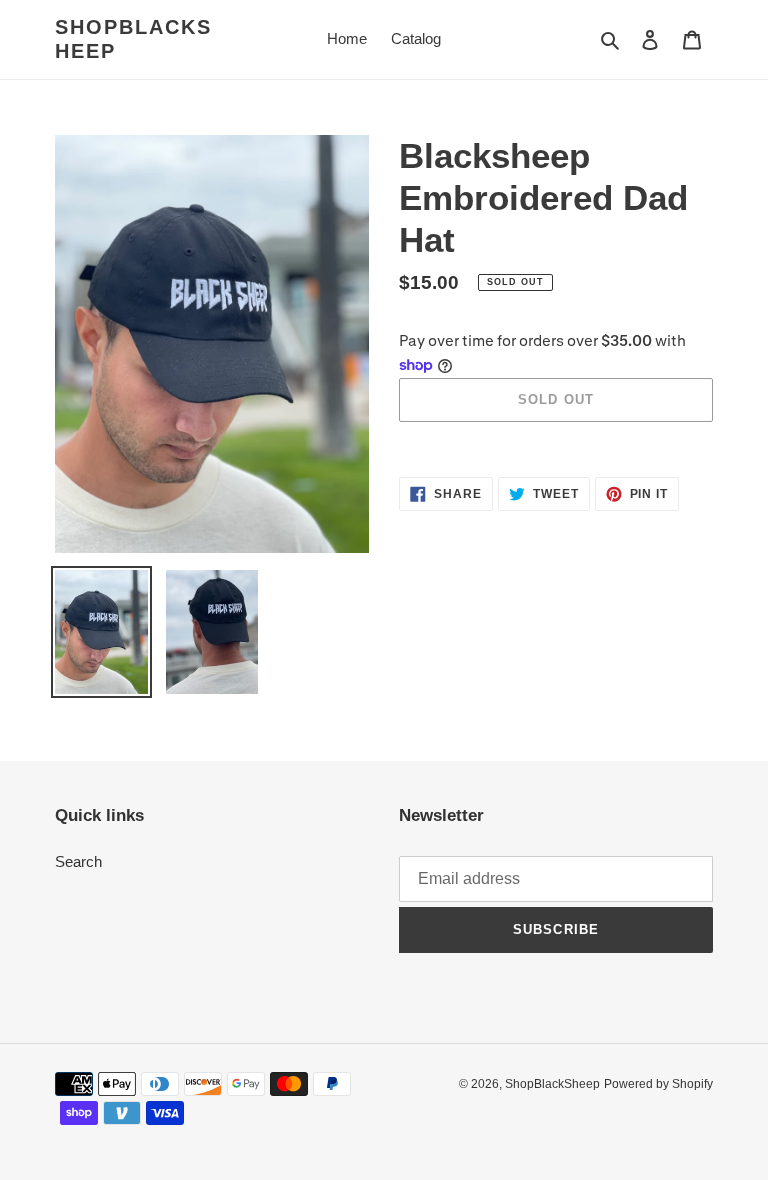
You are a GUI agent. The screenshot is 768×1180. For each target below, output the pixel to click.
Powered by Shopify (658, 1084)
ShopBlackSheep (133, 39)
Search (78, 861)
